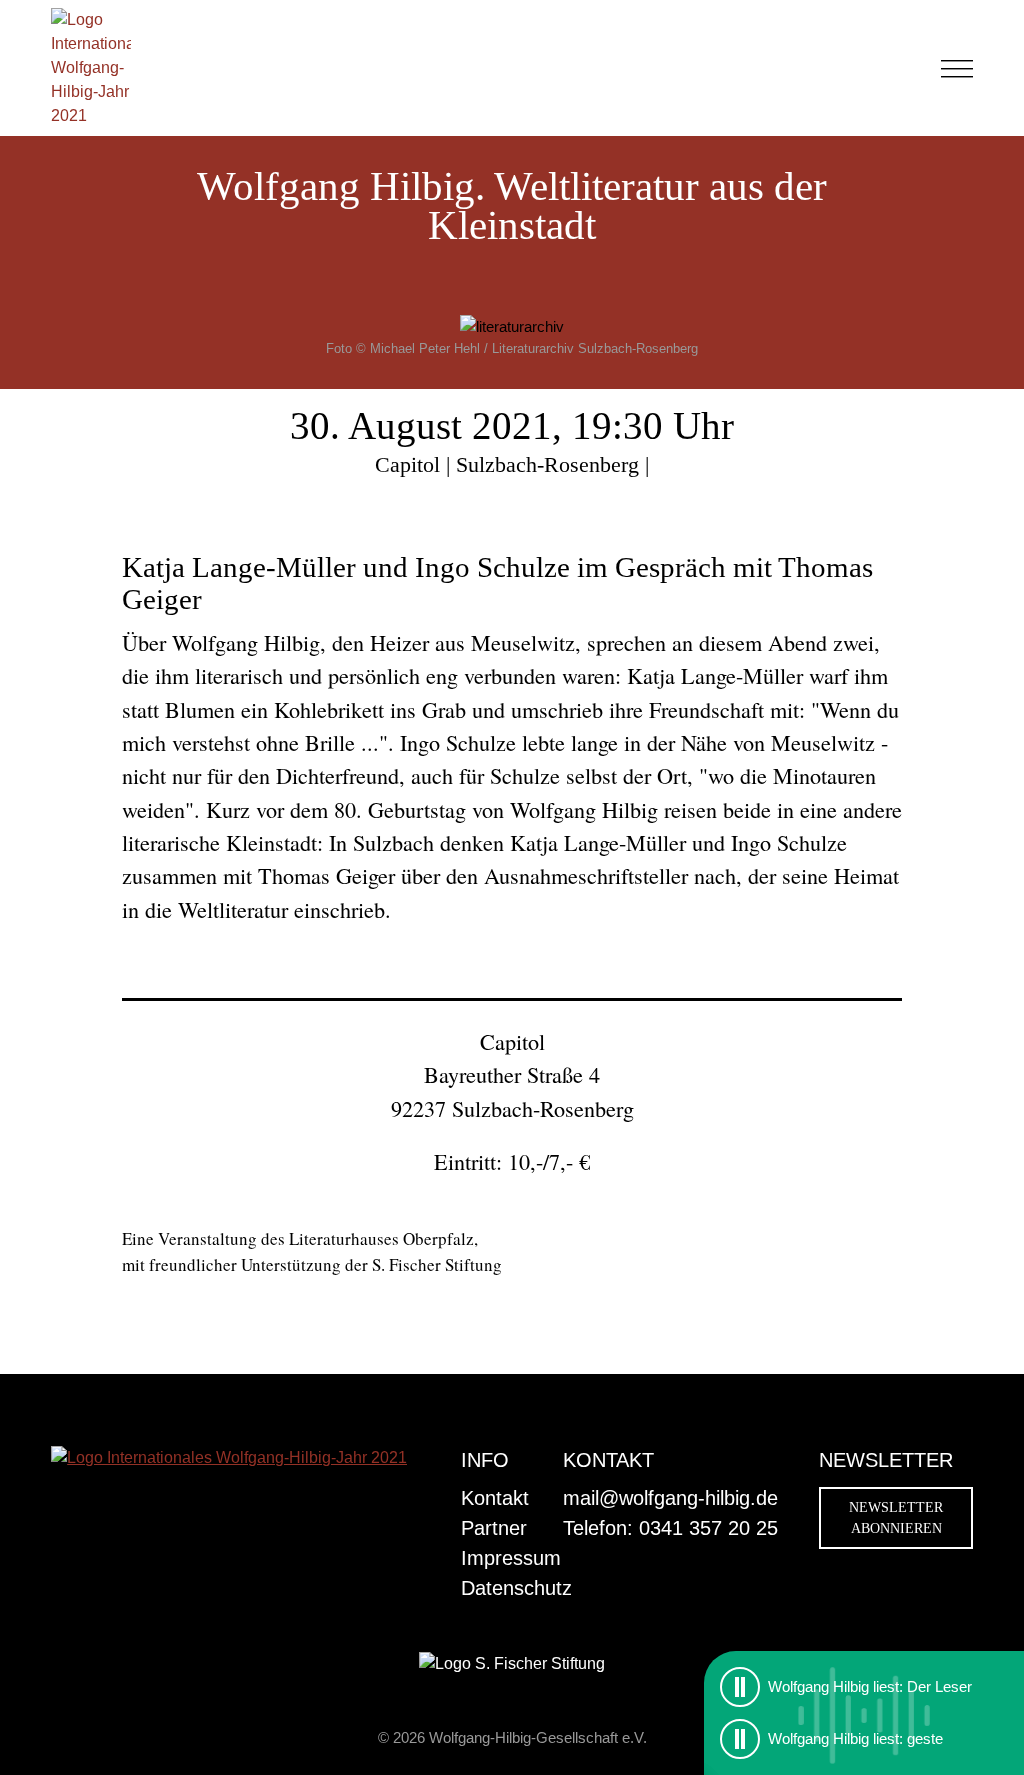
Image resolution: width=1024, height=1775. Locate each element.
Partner (494, 1528)
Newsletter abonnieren (896, 1518)
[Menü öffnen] (957, 68)
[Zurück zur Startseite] (91, 68)
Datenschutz (516, 1588)
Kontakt (495, 1498)
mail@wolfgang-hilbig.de (670, 1498)
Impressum (511, 1558)
